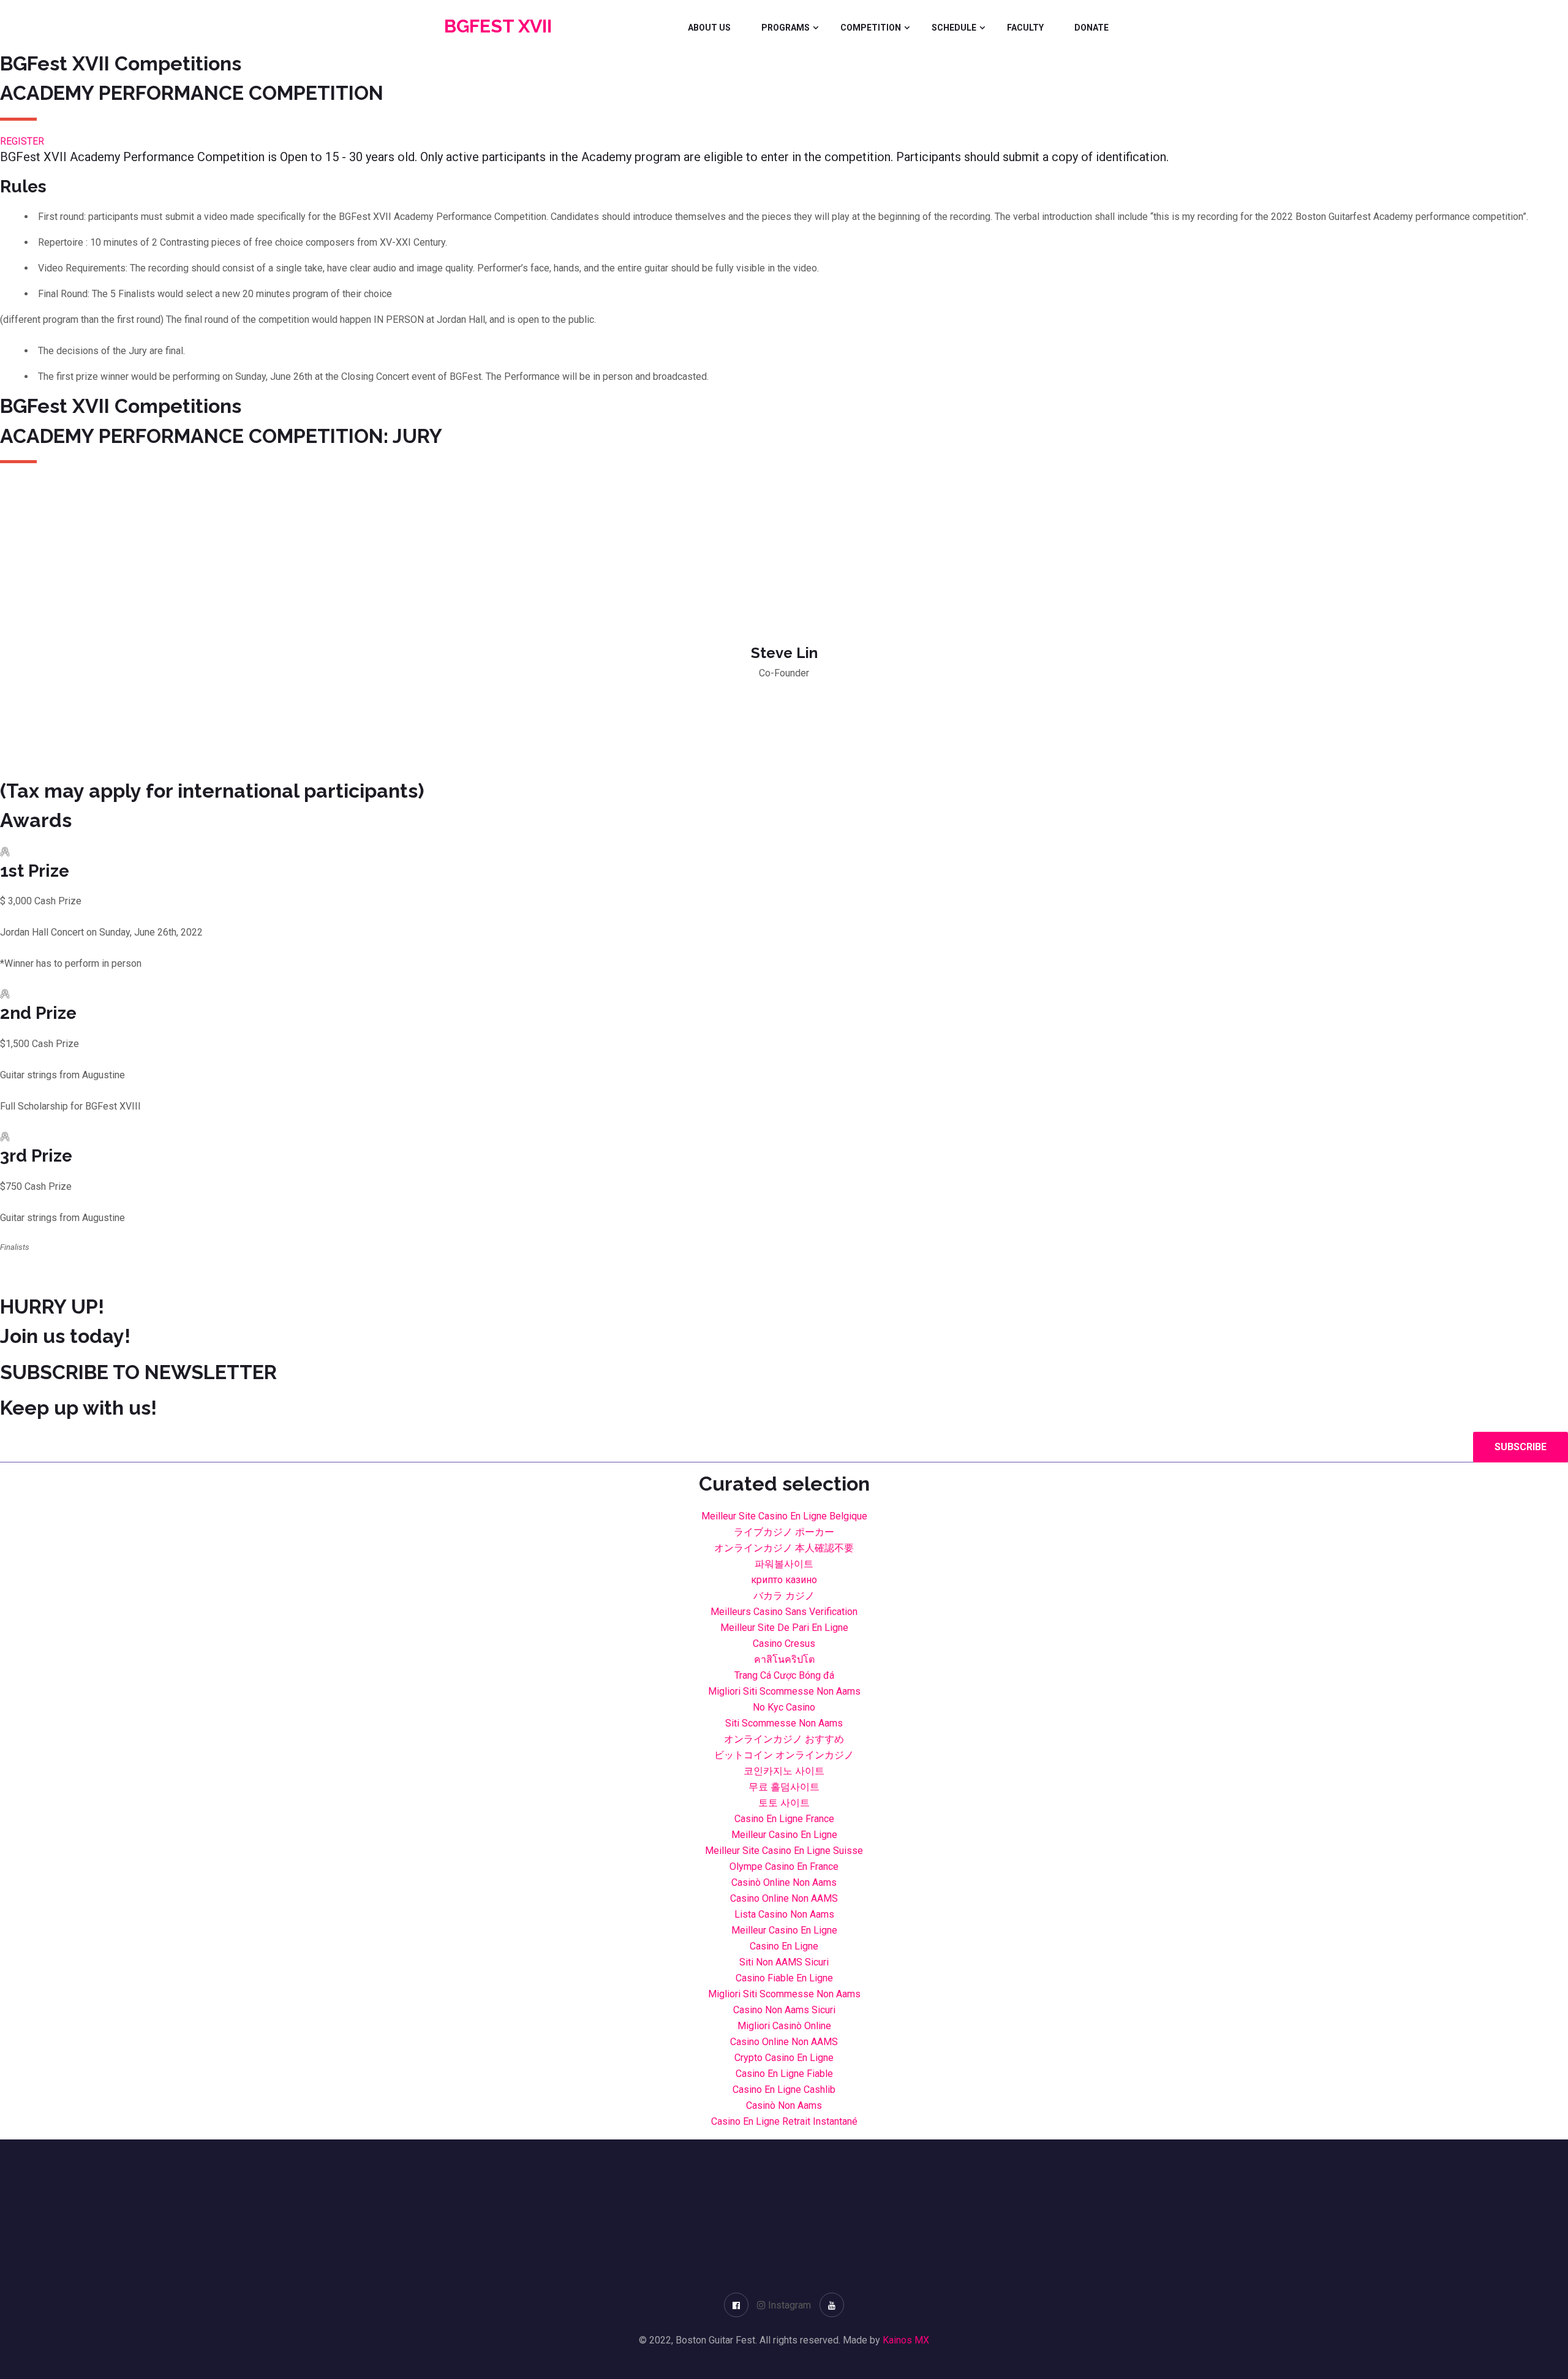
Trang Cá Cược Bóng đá (784, 1675)
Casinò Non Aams (784, 2105)
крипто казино (784, 1580)
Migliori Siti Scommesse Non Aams (784, 1691)
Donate (1091, 28)
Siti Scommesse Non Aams (784, 1723)
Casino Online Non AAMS (784, 1898)
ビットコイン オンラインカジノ (784, 1755)
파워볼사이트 (784, 1564)
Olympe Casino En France (784, 1867)
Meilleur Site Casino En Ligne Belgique (784, 1516)
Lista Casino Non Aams (784, 1914)
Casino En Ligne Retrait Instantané (784, 2121)
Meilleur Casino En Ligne (784, 1835)
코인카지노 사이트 (784, 1771)
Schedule (954, 28)
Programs (786, 28)
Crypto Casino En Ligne (784, 2058)
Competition (871, 28)
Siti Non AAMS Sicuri (784, 1962)
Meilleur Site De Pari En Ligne (784, 1628)
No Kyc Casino (784, 1707)
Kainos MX (906, 2340)
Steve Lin (784, 653)
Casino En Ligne (784, 1946)
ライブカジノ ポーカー (784, 1532)
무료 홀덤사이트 (784, 1787)
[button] (22, 141)
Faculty (1025, 28)
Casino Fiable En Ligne (784, 1978)
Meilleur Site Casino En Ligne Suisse (784, 1851)
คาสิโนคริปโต (784, 1659)
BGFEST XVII (498, 26)
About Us (709, 28)
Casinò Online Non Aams (784, 1882)
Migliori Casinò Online (784, 2026)
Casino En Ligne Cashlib (784, 2090)
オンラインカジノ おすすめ (784, 1739)
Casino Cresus (784, 1643)
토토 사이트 (784, 1803)
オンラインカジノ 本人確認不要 (784, 1548)
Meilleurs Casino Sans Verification (784, 1612)
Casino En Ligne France (784, 1819)
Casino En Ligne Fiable (784, 2074)
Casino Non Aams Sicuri (784, 2010)
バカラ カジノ (784, 1596)
